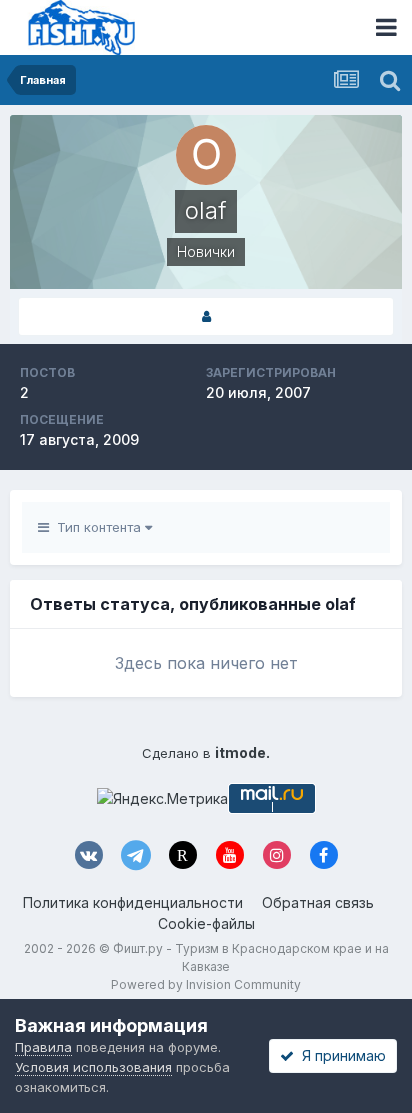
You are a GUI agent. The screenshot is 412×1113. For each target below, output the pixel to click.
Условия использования (93, 1067)
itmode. (242, 752)
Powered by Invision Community (206, 984)
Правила (43, 1047)
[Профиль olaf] (206, 316)
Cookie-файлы (206, 923)
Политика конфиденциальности (133, 902)
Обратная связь (318, 902)
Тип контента (97, 527)
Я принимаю (340, 1055)
